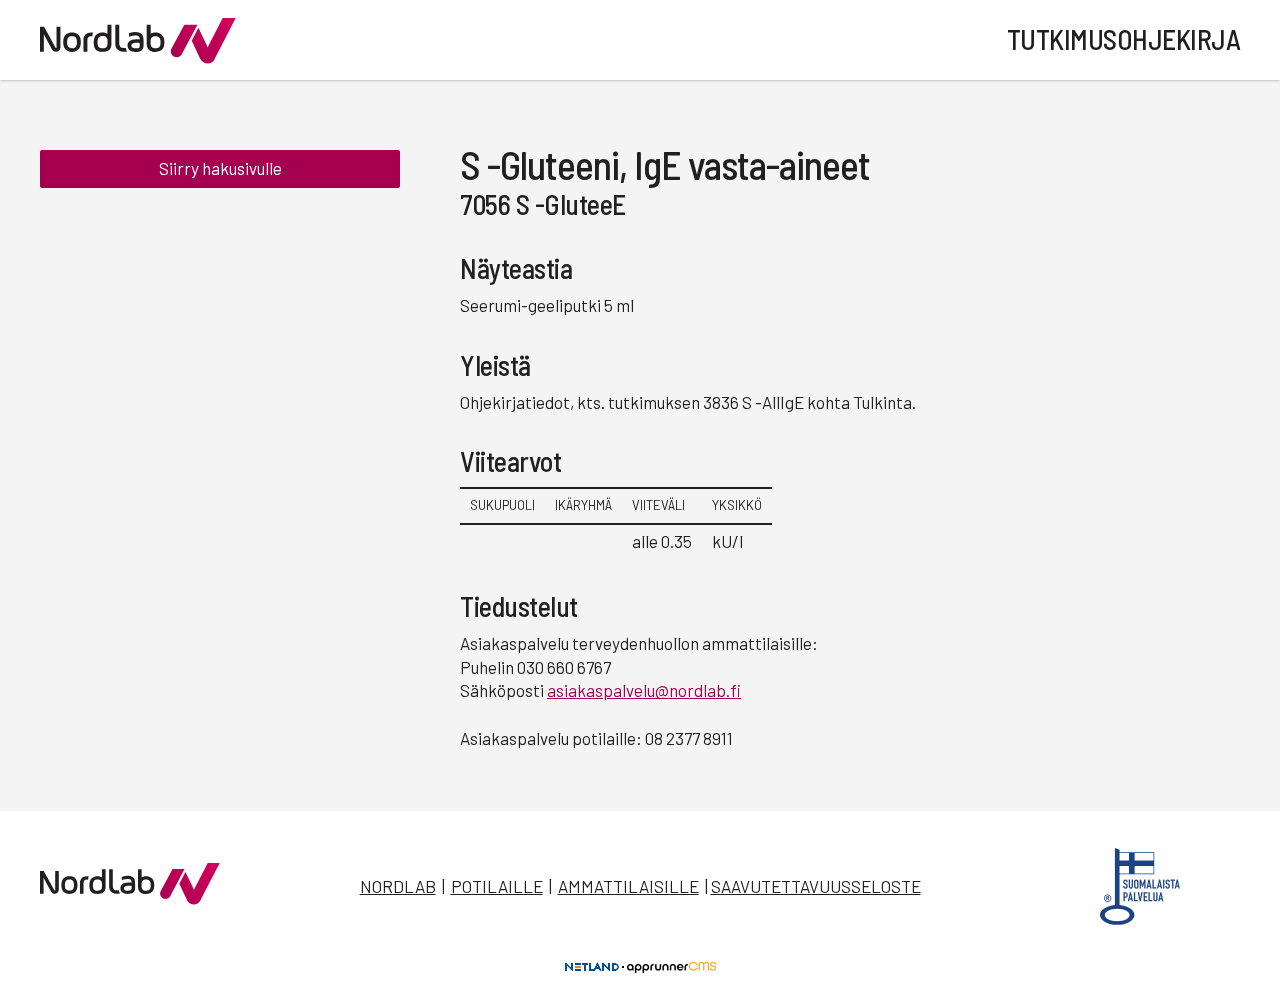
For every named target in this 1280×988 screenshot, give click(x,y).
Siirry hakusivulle (220, 168)
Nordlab (398, 886)
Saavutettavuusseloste (816, 886)
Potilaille (497, 886)
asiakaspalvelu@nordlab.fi (644, 690)
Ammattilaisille (628, 886)
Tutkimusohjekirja (1124, 39)
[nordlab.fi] (130, 898)
